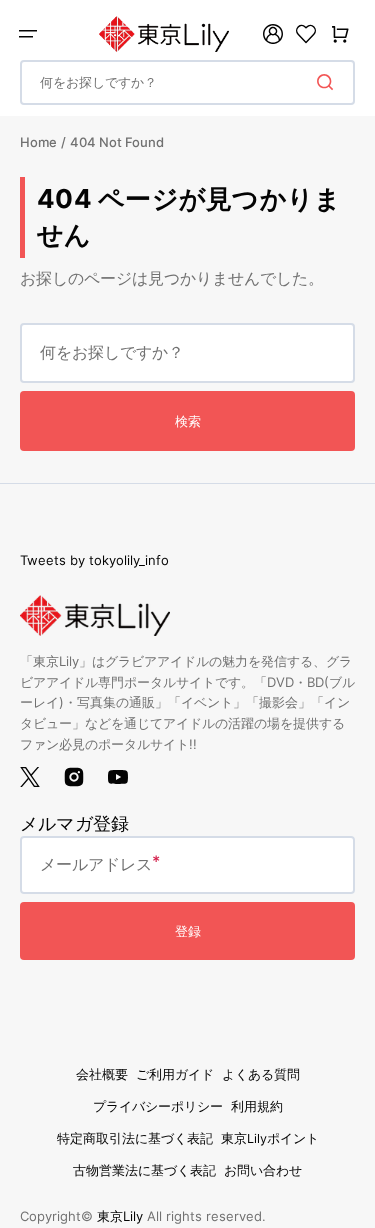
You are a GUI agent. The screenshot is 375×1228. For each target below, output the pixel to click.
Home (38, 142)
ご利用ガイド (175, 1074)
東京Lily (120, 1216)
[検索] (329, 82)
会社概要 (102, 1074)
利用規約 (257, 1106)
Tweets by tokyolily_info (94, 560)
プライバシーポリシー (158, 1106)
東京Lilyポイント (270, 1138)
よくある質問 (261, 1074)
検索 (188, 421)
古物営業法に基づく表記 (144, 1170)
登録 (188, 931)
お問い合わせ (263, 1170)
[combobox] (187, 82)
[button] (28, 34)
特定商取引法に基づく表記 (135, 1138)
